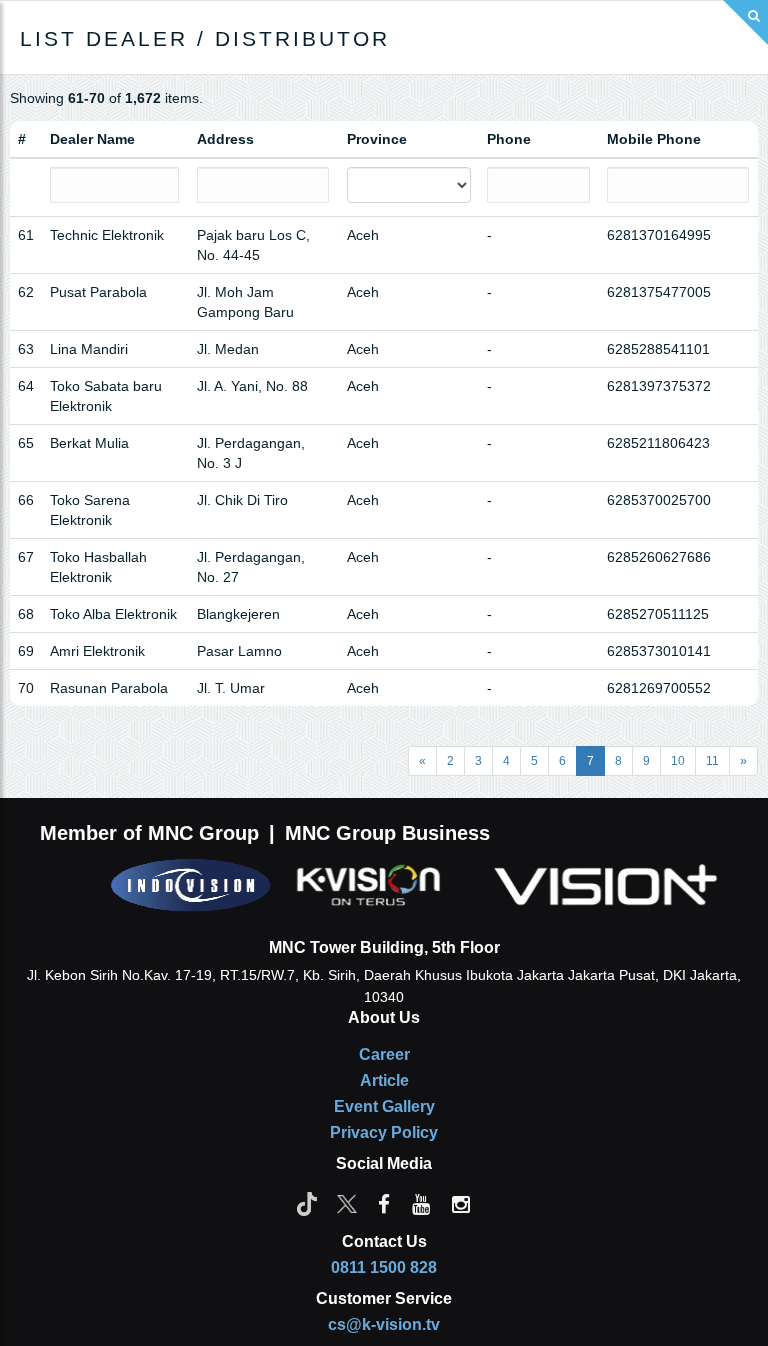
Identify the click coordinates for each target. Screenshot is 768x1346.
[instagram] (461, 1203)
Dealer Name (92, 139)
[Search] (745, 22)
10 (678, 761)
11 (712, 761)
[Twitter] (347, 1203)
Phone (509, 139)
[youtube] (421, 1203)
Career (384, 1054)
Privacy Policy (384, 1132)
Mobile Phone (654, 139)
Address (225, 139)
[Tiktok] (307, 1203)
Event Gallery (384, 1106)
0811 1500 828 (384, 1267)
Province (377, 139)
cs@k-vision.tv (384, 1324)
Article (384, 1080)
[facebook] (384, 1203)
